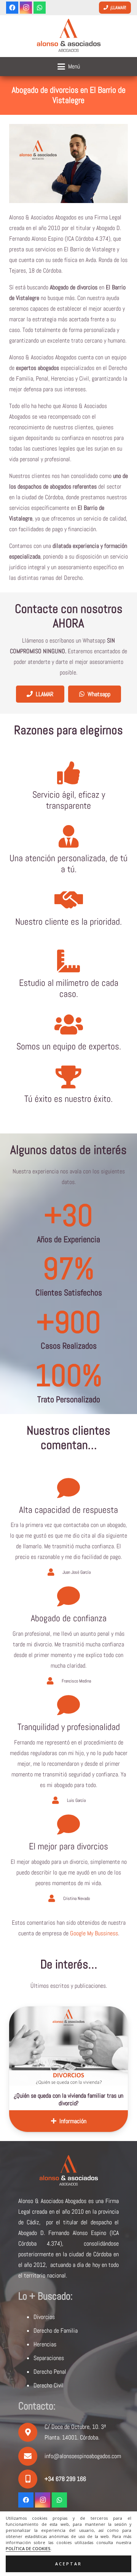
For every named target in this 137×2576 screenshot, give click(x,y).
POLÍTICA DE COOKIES (28, 2549)
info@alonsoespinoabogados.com (83, 2456)
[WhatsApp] (40, 8)
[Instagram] (26, 8)
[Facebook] (12, 8)
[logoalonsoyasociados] (68, 36)
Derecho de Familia (56, 2331)
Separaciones (49, 2358)
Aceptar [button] (68, 2564)
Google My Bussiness (94, 1933)
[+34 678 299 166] (31, 2479)
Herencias (45, 2344)
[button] (69, 67)
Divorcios (44, 2317)
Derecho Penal (50, 2372)
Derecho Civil (49, 2385)
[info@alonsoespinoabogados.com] (31, 2456)
